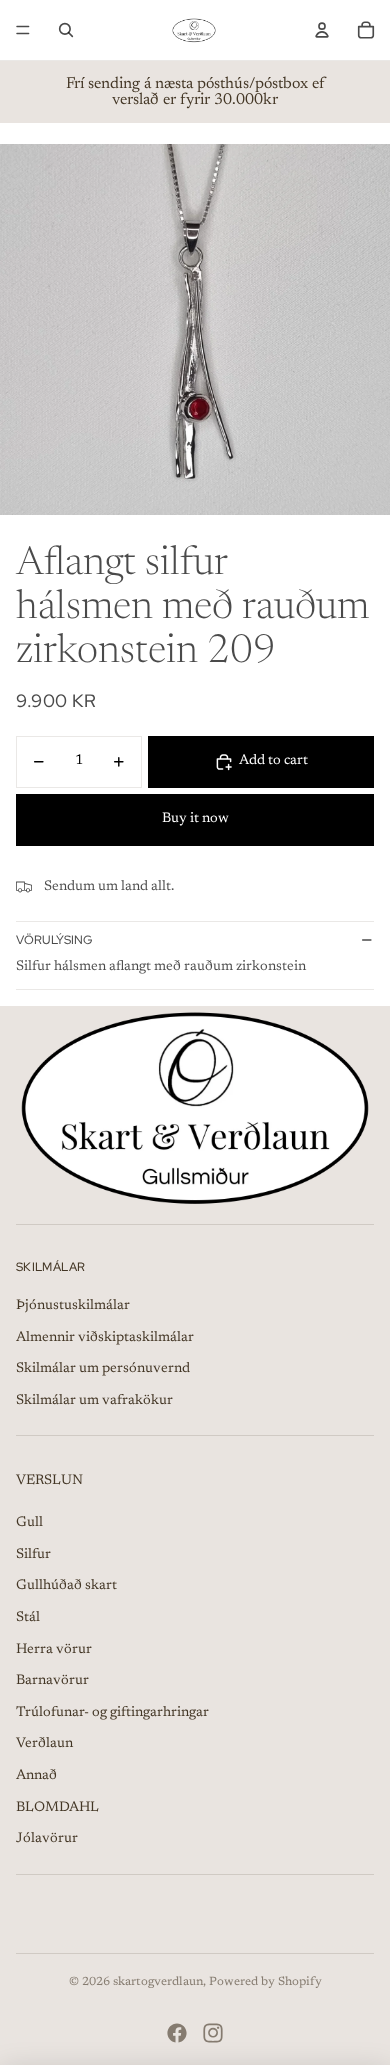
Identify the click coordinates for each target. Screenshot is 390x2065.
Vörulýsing (54, 940)
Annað (36, 1776)
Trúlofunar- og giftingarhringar (112, 1713)
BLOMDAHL (57, 1808)
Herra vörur (54, 1650)
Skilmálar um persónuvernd (103, 1369)
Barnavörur (52, 1681)
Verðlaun (44, 1744)
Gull (29, 1523)
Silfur (33, 1555)
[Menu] (23, 30)
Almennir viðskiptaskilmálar (105, 1338)
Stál (28, 1618)
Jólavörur (47, 1839)
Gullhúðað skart (66, 1586)
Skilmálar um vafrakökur (94, 1401)
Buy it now (195, 819)
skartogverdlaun (158, 1982)
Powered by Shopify (265, 1982)
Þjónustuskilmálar (73, 1306)
